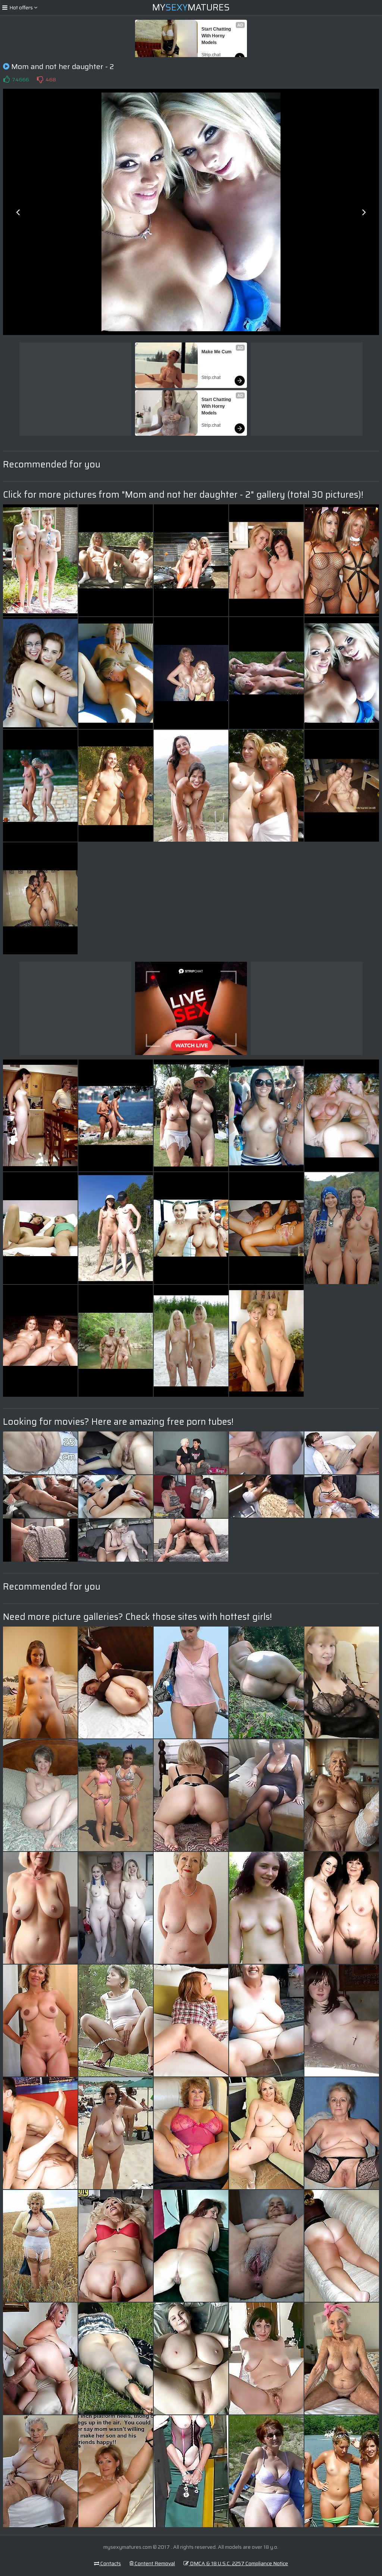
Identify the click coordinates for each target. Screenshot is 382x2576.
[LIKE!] (6, 79)
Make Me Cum (217, 352)
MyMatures (191, 7)
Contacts (110, 2563)
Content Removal (154, 2563)
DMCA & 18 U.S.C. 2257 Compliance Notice (238, 2563)
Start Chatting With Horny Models (217, 36)
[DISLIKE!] (40, 79)
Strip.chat (211, 55)
